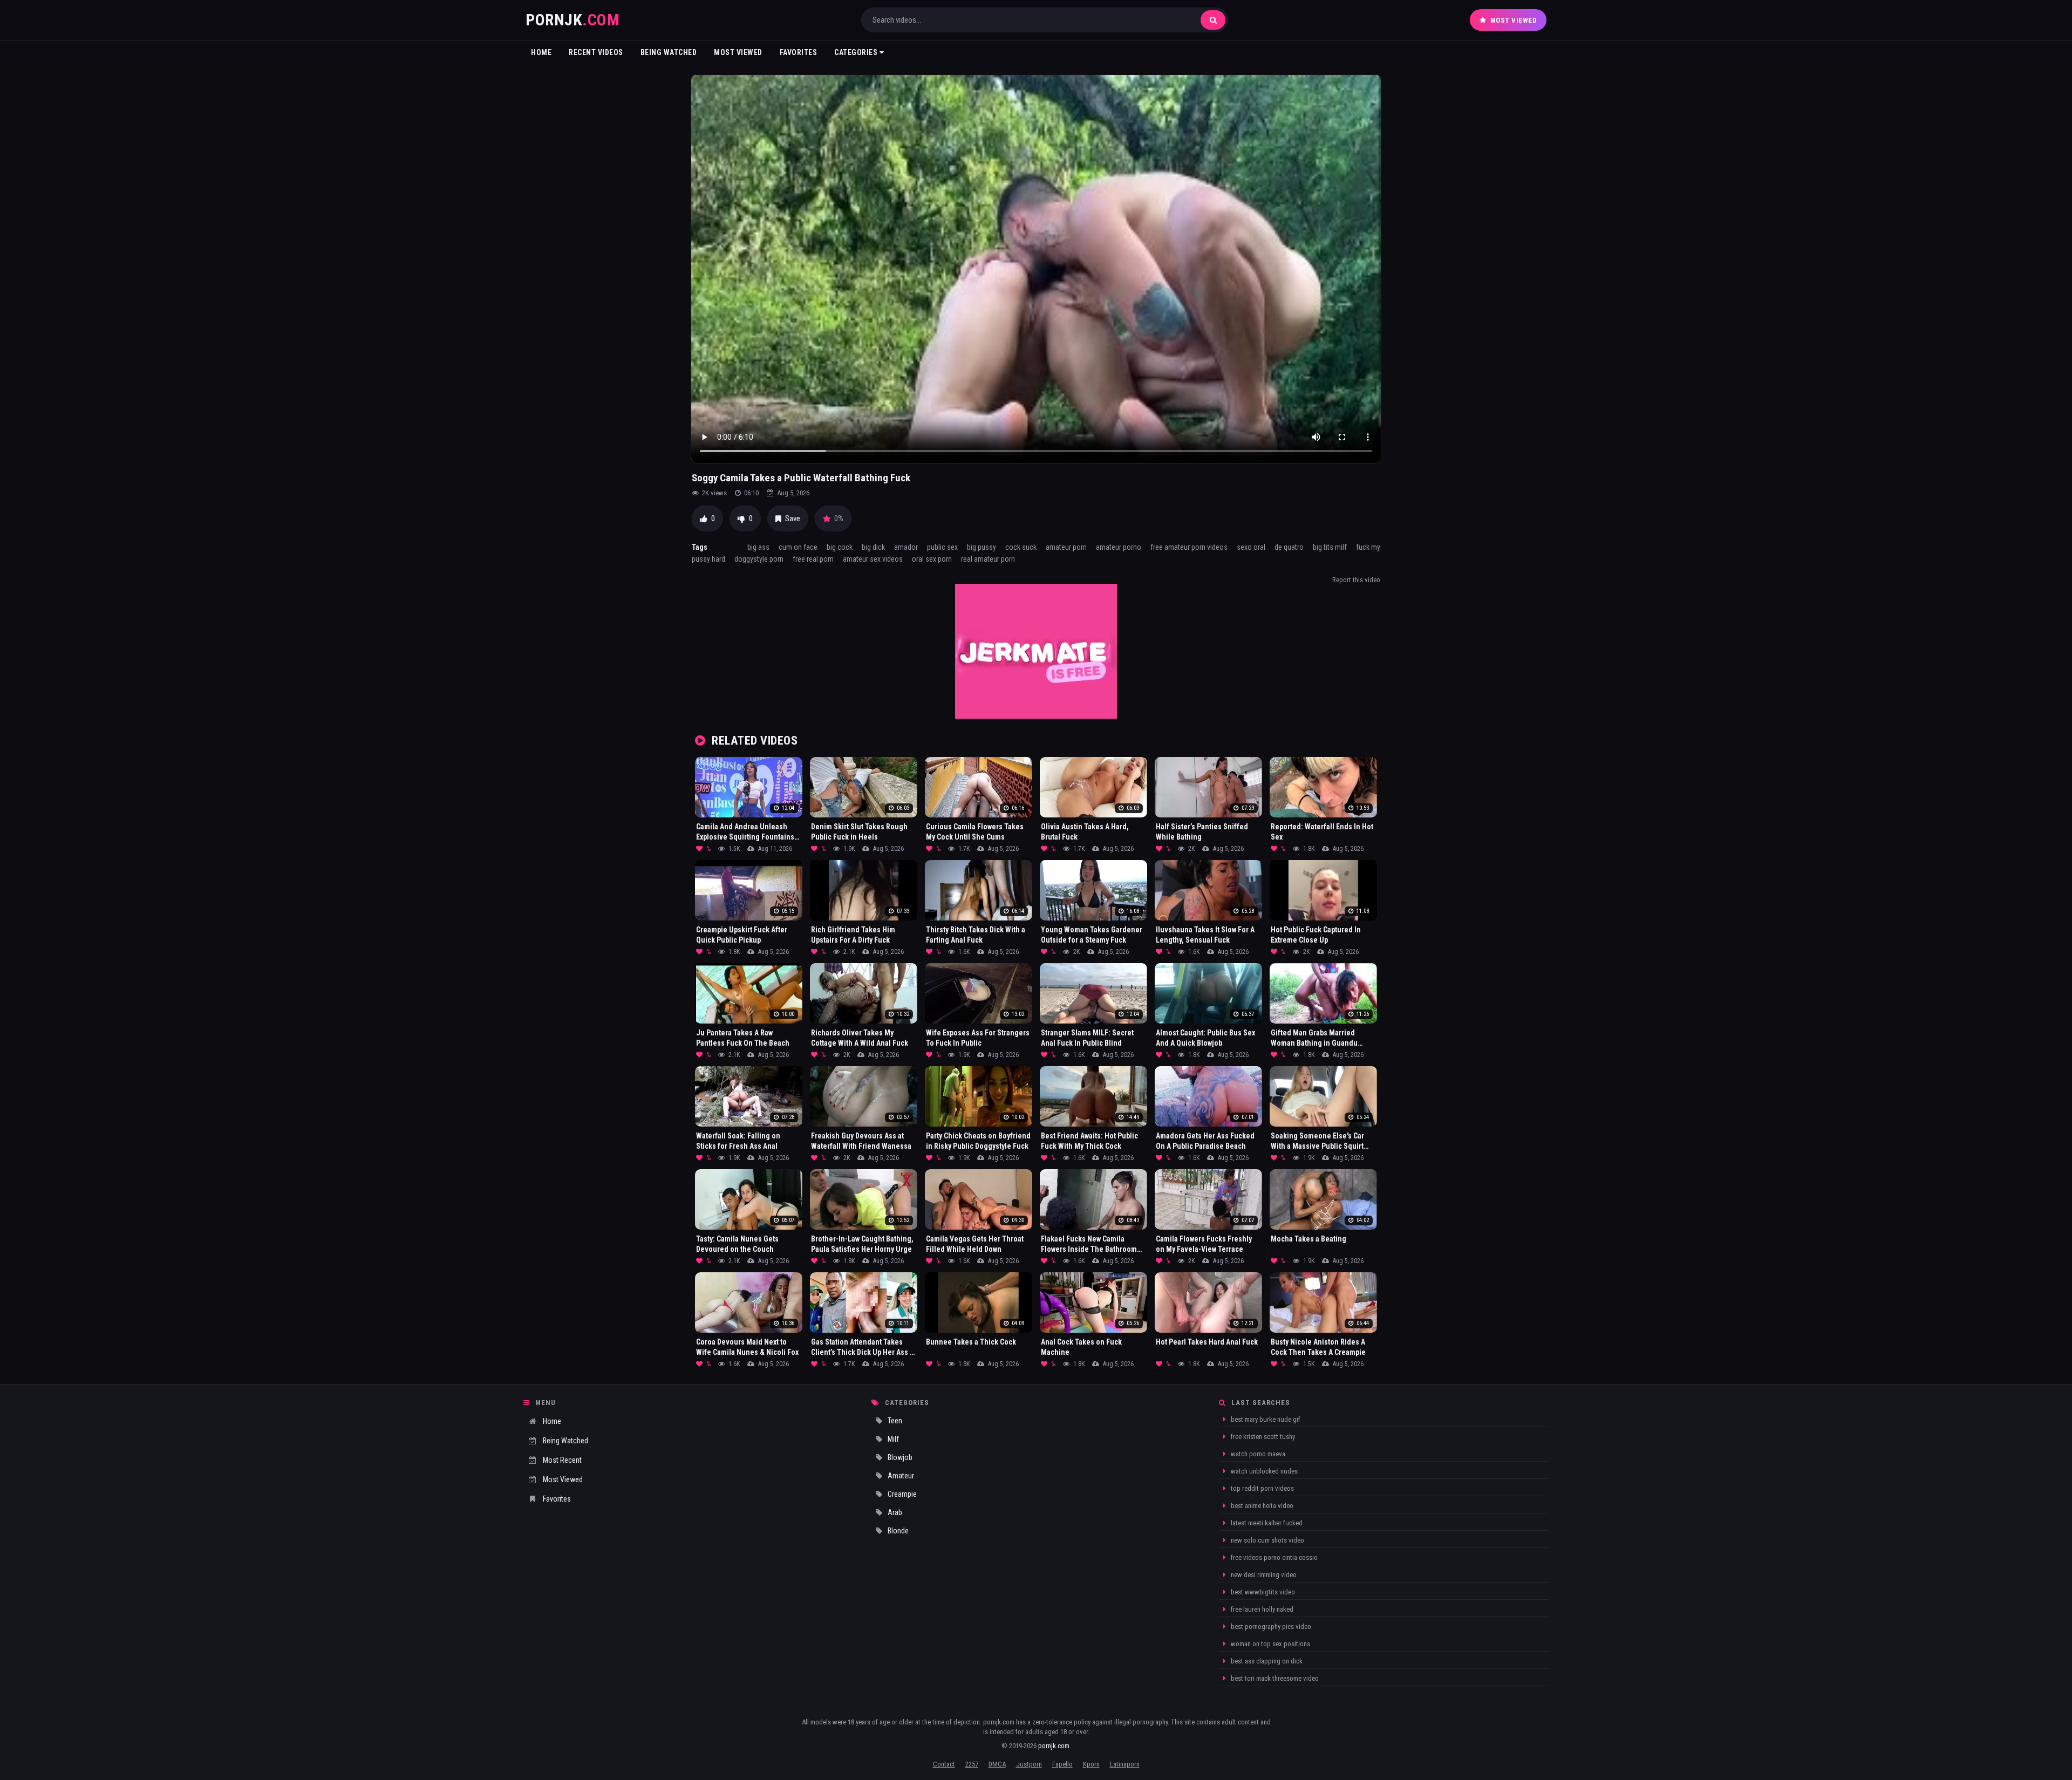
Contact (944, 1764)
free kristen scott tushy (1262, 1437)
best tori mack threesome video (1274, 1678)
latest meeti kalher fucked (1266, 1523)
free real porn (813, 559)
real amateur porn (988, 559)
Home (541, 52)
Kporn (1091, 1764)
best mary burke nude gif (1265, 1419)
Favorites (799, 52)
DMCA (997, 1764)
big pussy (982, 547)
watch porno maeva (1257, 1454)
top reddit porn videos (1262, 1488)
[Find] (1213, 20)
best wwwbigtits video (1262, 1592)
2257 (972, 1764)
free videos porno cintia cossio (1273, 1557)
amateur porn (1066, 547)
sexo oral (1251, 547)
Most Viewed (1514, 20)
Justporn (1029, 1764)
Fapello (1062, 1764)
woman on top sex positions (1270, 1644)
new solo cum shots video (1267, 1540)
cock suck (1021, 547)
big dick (873, 547)
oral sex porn (932, 559)
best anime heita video (1261, 1506)
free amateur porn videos (1189, 547)
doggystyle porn (759, 559)
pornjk (572, 20)
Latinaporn (1125, 1764)
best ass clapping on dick (1266, 1661)
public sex (942, 547)
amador (906, 547)
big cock (840, 547)
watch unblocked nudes (1263, 1471)
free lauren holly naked (1261, 1609)
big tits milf (1330, 547)
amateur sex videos (873, 559)
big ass (758, 547)
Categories (857, 52)
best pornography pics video (1270, 1626)
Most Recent (562, 1460)
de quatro (1289, 547)
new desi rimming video (1263, 1575)
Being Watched (669, 52)
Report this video (1356, 580)
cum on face (798, 547)
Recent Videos (596, 52)
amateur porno (1119, 547)
